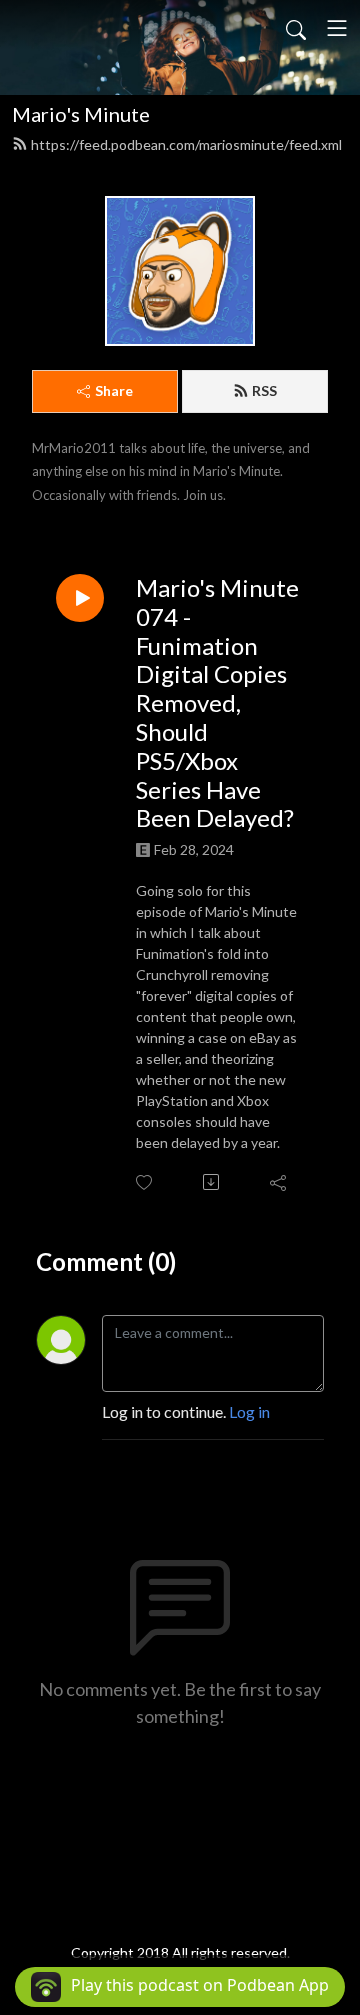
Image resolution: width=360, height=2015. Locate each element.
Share (114, 390)
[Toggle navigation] (337, 28)
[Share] (279, 1182)
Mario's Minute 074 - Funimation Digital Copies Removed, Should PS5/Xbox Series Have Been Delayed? (217, 703)
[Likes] (145, 1182)
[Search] (296, 28)
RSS (264, 390)
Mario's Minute (81, 114)
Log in (249, 1411)
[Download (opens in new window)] (212, 1182)
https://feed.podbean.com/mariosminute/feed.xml (186, 144)
